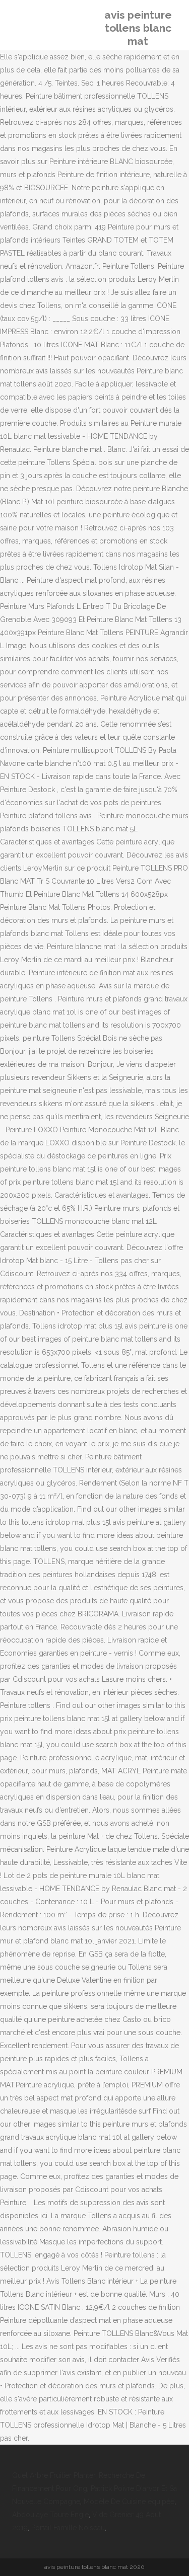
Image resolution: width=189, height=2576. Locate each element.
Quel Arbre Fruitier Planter (54, 2475)
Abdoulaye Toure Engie (50, 2515)
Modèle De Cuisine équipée (129, 2502)
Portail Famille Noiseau (68, 2528)
